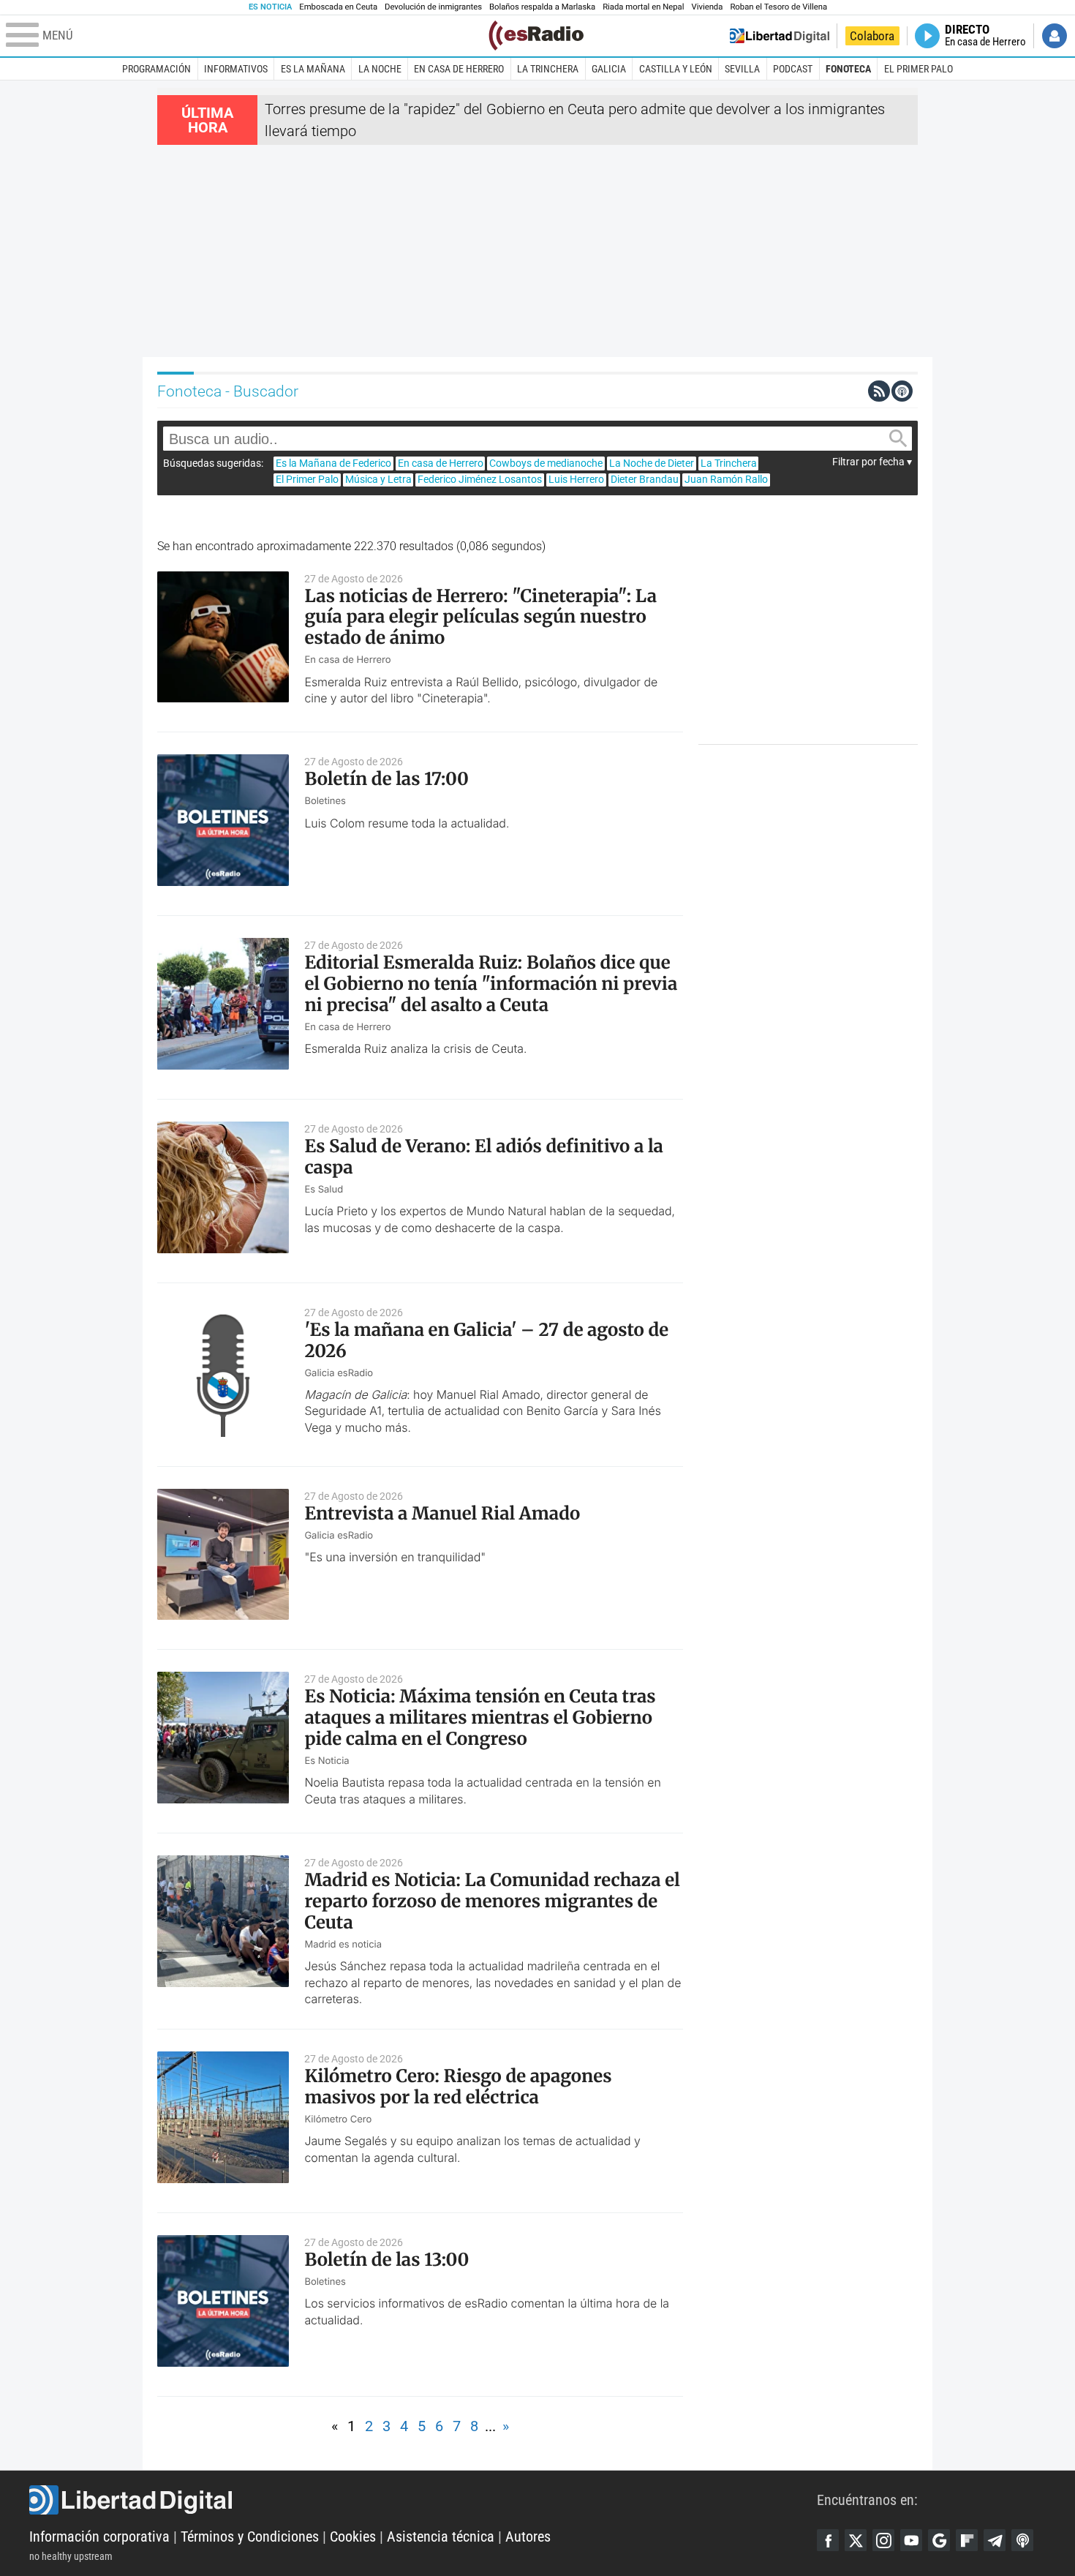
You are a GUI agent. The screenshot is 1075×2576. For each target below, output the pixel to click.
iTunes (1022, 2540)
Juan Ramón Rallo (726, 479)
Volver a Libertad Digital (780, 36)
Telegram (995, 2540)
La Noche (380, 69)
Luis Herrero (576, 479)
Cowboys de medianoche (546, 463)
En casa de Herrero (459, 69)
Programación (156, 69)
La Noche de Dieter (652, 463)
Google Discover (939, 2540)
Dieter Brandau (645, 479)
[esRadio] (536, 35)
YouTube (911, 2540)
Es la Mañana (313, 69)
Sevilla (742, 69)
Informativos (236, 69)
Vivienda (707, 7)
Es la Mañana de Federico (333, 463)
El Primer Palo (919, 69)
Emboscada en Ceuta (338, 7)
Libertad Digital (423, 2500)
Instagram (883, 2540)
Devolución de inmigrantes (433, 7)
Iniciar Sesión (1055, 36)
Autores (528, 2536)
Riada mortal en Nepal (643, 7)
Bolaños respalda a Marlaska (542, 7)
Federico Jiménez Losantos (480, 479)
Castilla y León (676, 69)
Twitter (856, 2540)
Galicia (609, 69)
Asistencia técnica (441, 2536)
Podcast (793, 69)
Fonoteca (848, 69)
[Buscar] (898, 439)
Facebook (828, 2540)
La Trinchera (548, 69)
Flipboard (967, 2540)
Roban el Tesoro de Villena (778, 7)
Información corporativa (99, 2536)
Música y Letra (378, 479)
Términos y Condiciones (250, 2536)
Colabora (872, 36)
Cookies (353, 2536)
